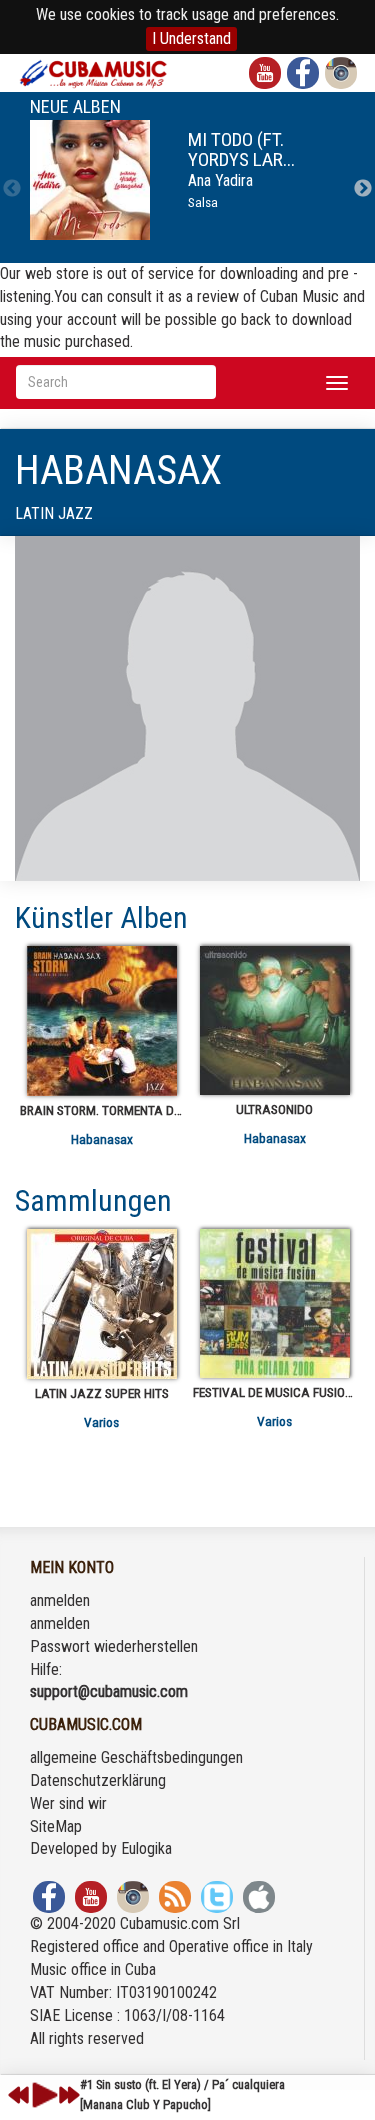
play (42, 2095)
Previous (12, 189)
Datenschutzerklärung (98, 1780)
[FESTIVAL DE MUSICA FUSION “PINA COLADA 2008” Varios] (274, 1303)
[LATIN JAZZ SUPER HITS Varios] (101, 1304)
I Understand (191, 38)
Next (363, 189)
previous (19, 2095)
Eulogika (146, 1848)
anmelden (60, 1600)
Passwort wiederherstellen (114, 1646)
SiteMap (56, 1826)
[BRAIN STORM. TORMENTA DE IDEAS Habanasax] (101, 1021)
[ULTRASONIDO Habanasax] (274, 1020)
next (69, 2095)
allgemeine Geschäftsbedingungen (136, 1757)
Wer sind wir (68, 1803)
